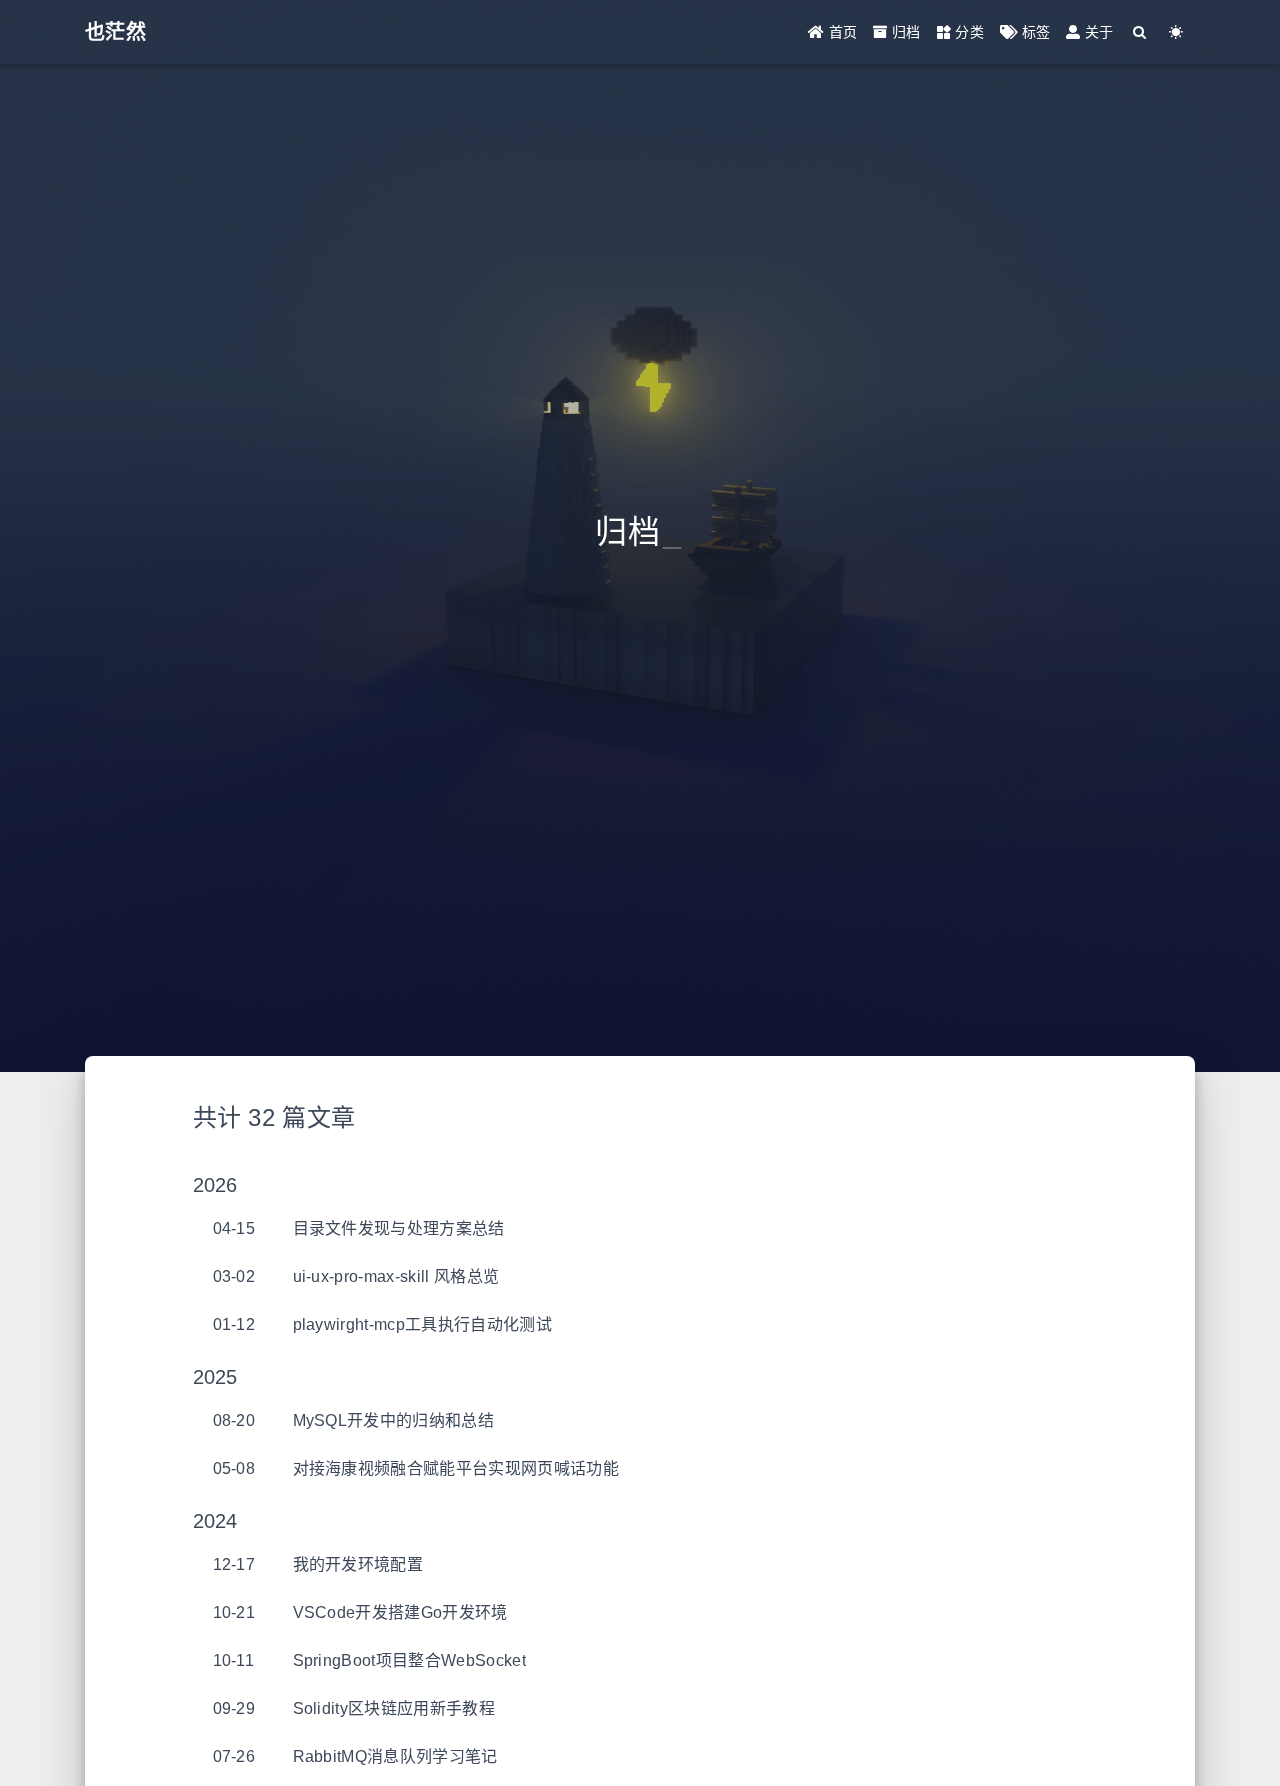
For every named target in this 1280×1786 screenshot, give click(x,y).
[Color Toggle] (1176, 32)
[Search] (1140, 32)
